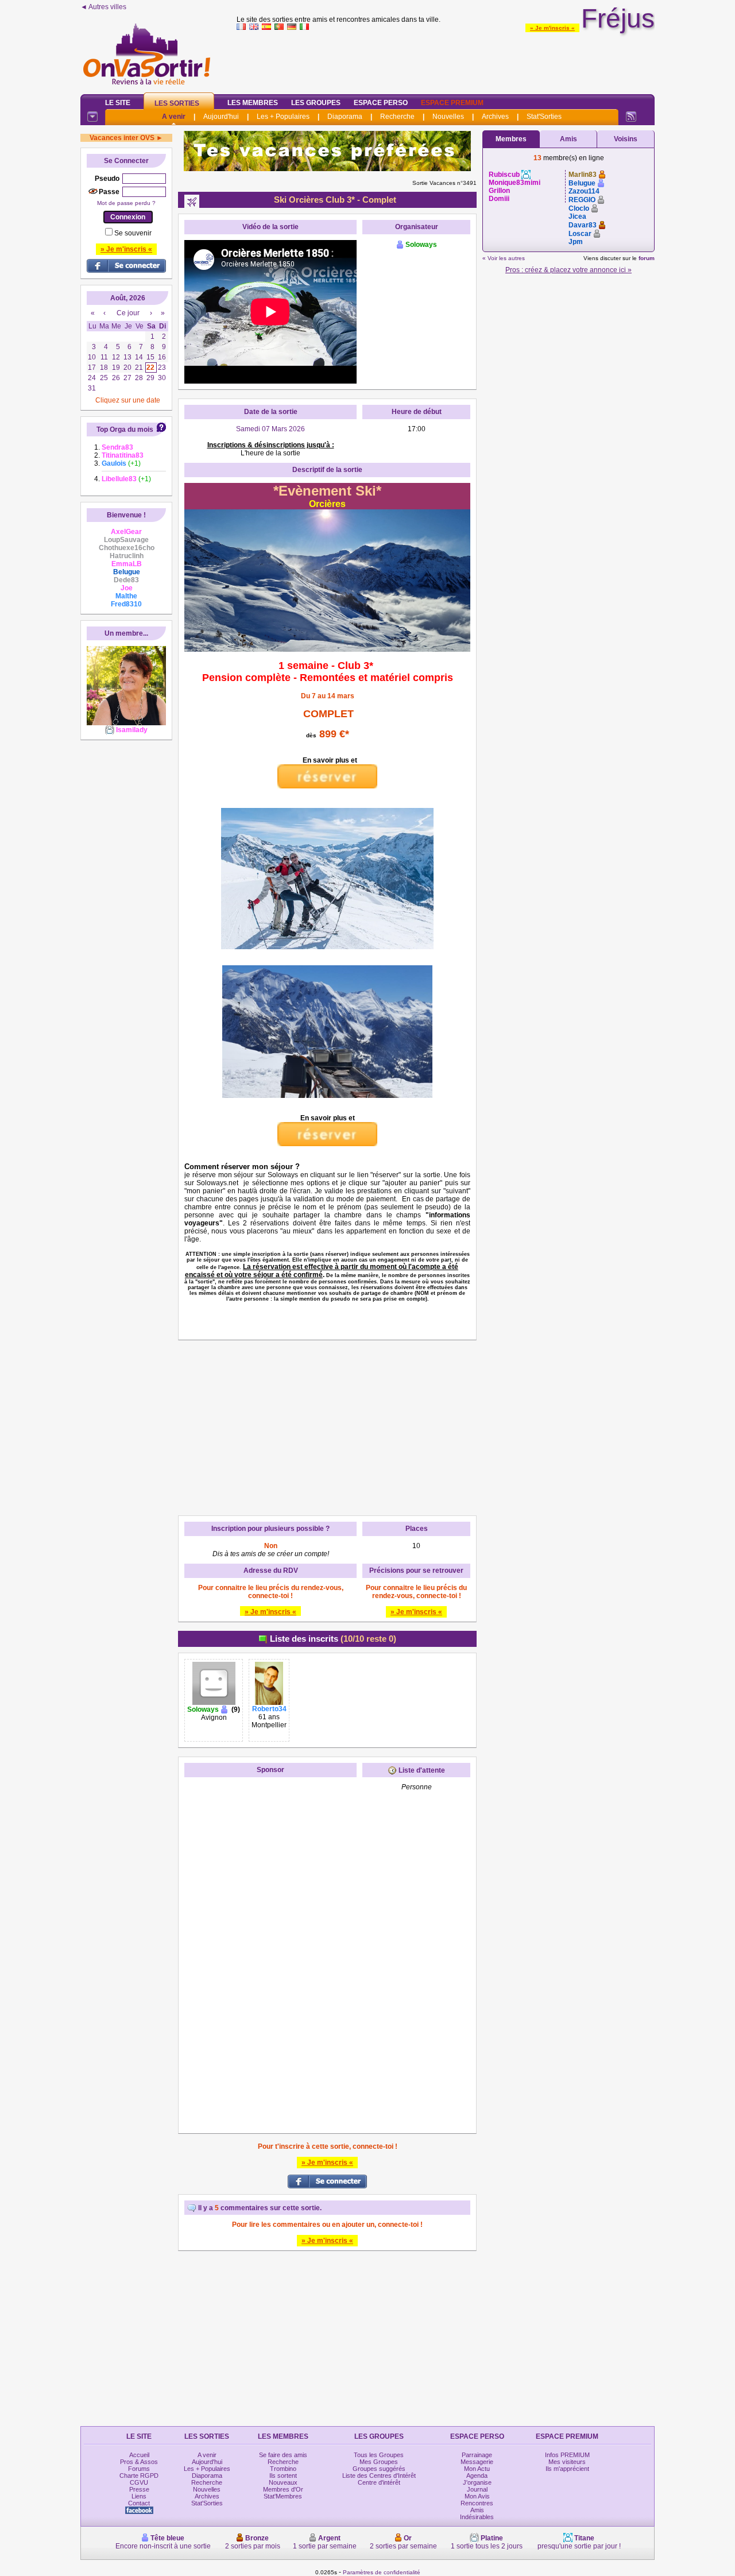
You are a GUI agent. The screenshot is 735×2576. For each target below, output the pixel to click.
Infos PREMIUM (567, 2455)
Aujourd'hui (221, 117)
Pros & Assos (139, 2462)
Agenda (477, 2476)
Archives (495, 117)
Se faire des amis (283, 2455)
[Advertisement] (446, 60)
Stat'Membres (283, 2496)
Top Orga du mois (125, 430)
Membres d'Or (283, 2489)
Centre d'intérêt (379, 2482)
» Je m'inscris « (552, 28)
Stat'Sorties (544, 117)
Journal (477, 2489)
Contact (139, 2503)
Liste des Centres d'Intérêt (379, 2476)
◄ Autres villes (103, 7)
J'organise (477, 2482)
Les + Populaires (283, 117)
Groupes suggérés (379, 2469)
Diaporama (345, 117)
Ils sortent (283, 2476)
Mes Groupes (379, 2462)
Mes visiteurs (567, 2462)
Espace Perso (381, 103)
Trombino (283, 2469)
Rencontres (477, 2503)
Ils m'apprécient (567, 2469)
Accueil (139, 2455)
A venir (174, 117)
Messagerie (477, 2462)
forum (647, 258)
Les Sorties (177, 103)
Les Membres (253, 103)
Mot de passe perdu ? (126, 203)
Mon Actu (477, 2469)
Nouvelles (448, 117)
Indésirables (477, 2517)
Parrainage (477, 2455)
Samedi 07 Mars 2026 (270, 429)
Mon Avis (477, 2496)
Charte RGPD (139, 2476)
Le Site (118, 103)
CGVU (139, 2482)
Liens (139, 2496)
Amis (568, 139)
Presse (139, 2489)
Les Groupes (316, 103)
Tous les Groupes (379, 2455)
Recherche (397, 117)
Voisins (626, 139)
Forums (139, 2469)
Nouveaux (283, 2482)
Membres (511, 139)
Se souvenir (133, 233)
